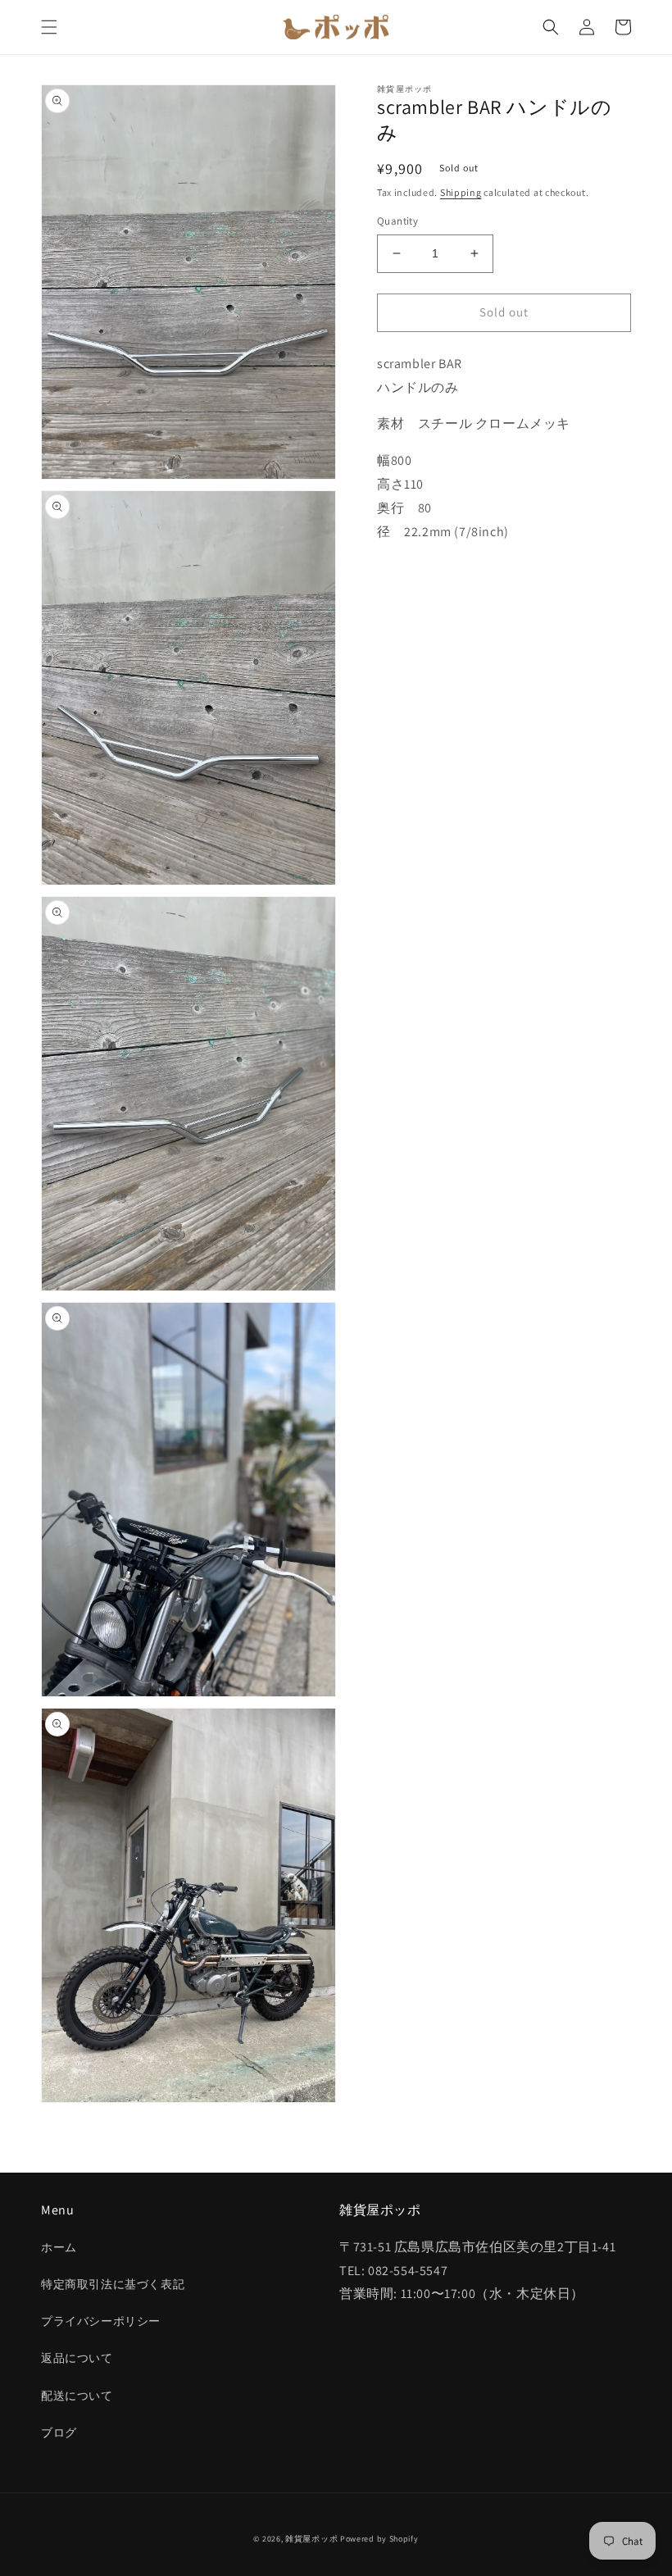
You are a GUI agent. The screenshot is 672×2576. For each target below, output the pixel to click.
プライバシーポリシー (101, 2321)
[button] (49, 27)
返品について (77, 2358)
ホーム (59, 2247)
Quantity (397, 221)
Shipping (461, 192)
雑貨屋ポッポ (311, 2539)
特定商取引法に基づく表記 (113, 2284)
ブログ (59, 2433)
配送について (77, 2396)
